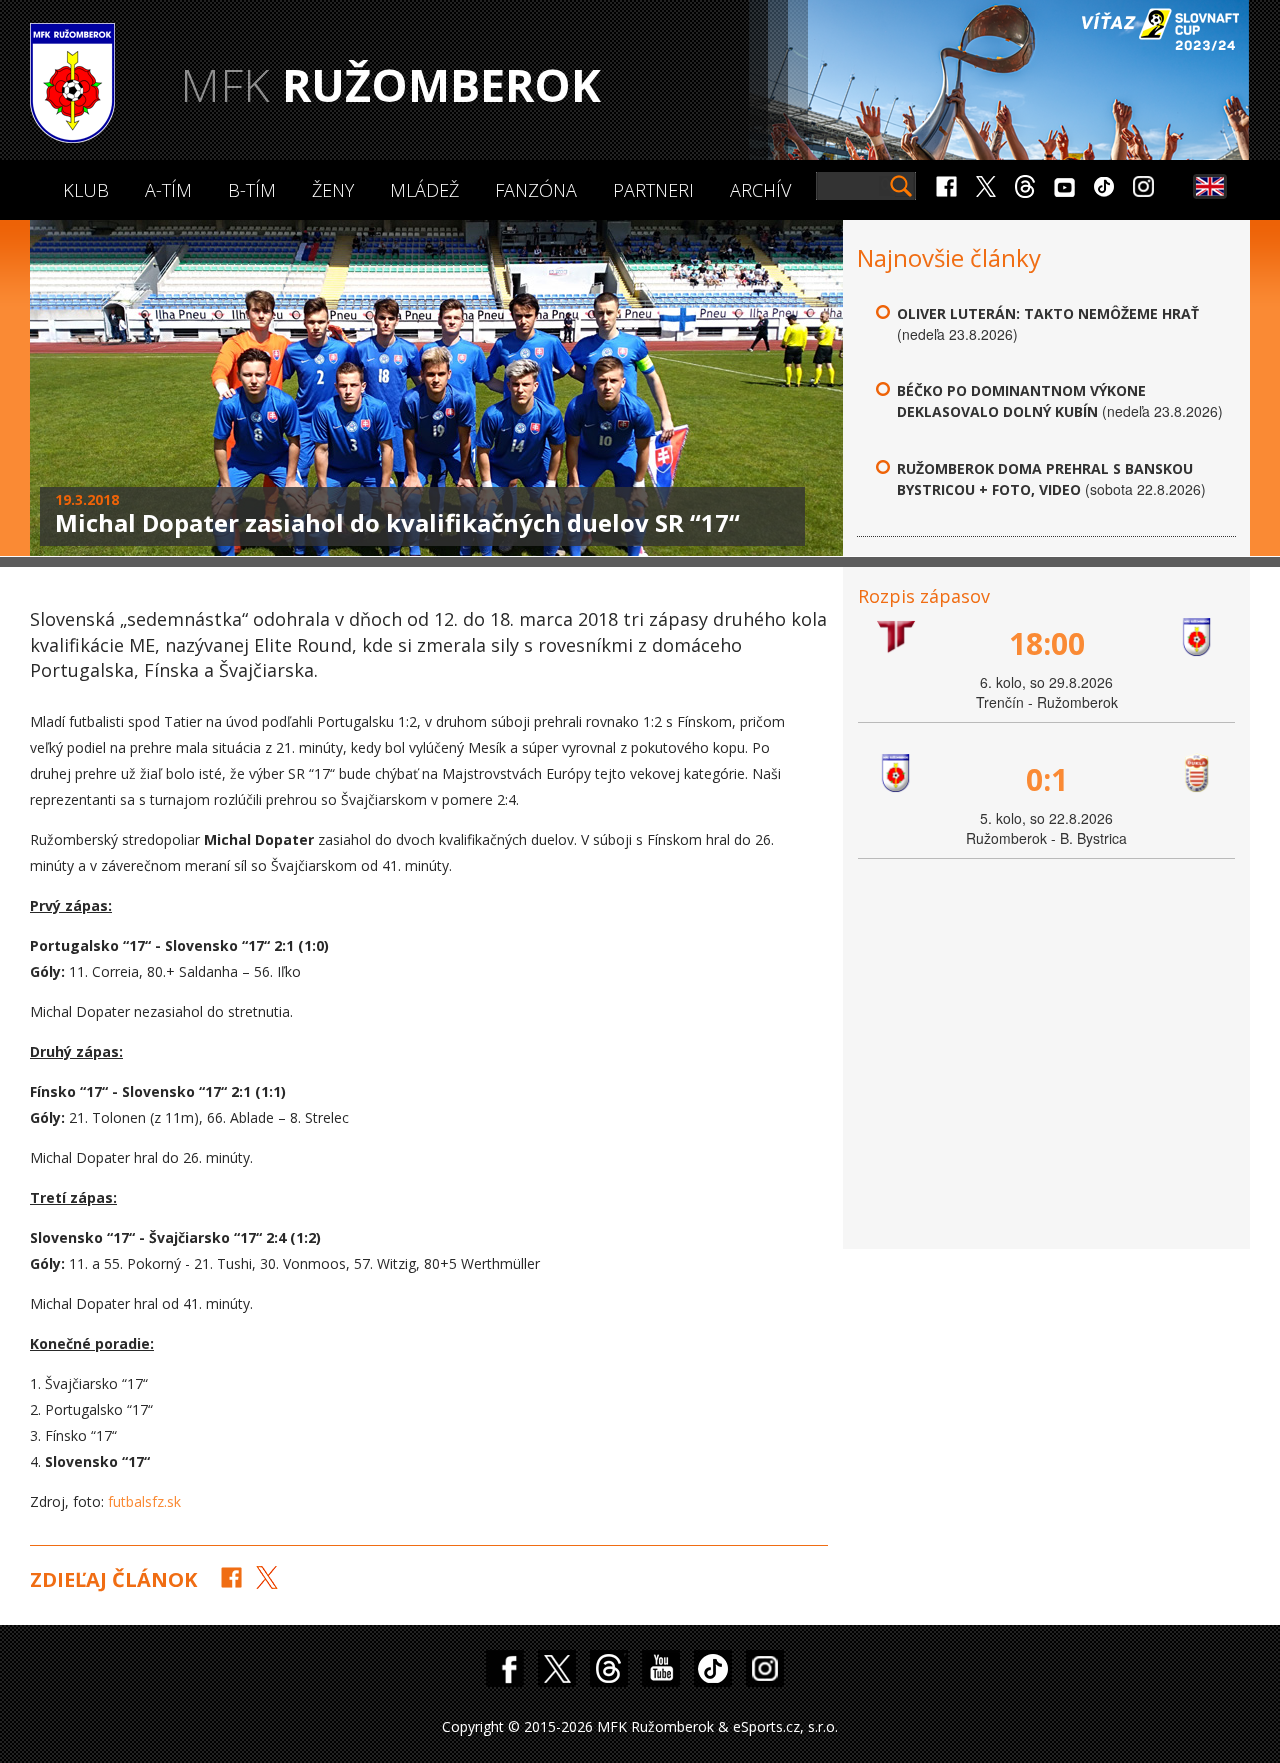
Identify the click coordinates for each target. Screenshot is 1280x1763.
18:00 (1047, 643)
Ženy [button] (333, 190)
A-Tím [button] (168, 190)
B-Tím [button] (252, 190)
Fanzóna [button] (536, 190)
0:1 (1047, 779)
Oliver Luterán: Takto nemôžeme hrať (1048, 313)
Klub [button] (86, 190)
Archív (760, 190)
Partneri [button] (653, 190)
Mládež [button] (424, 190)
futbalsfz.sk (144, 1501)
